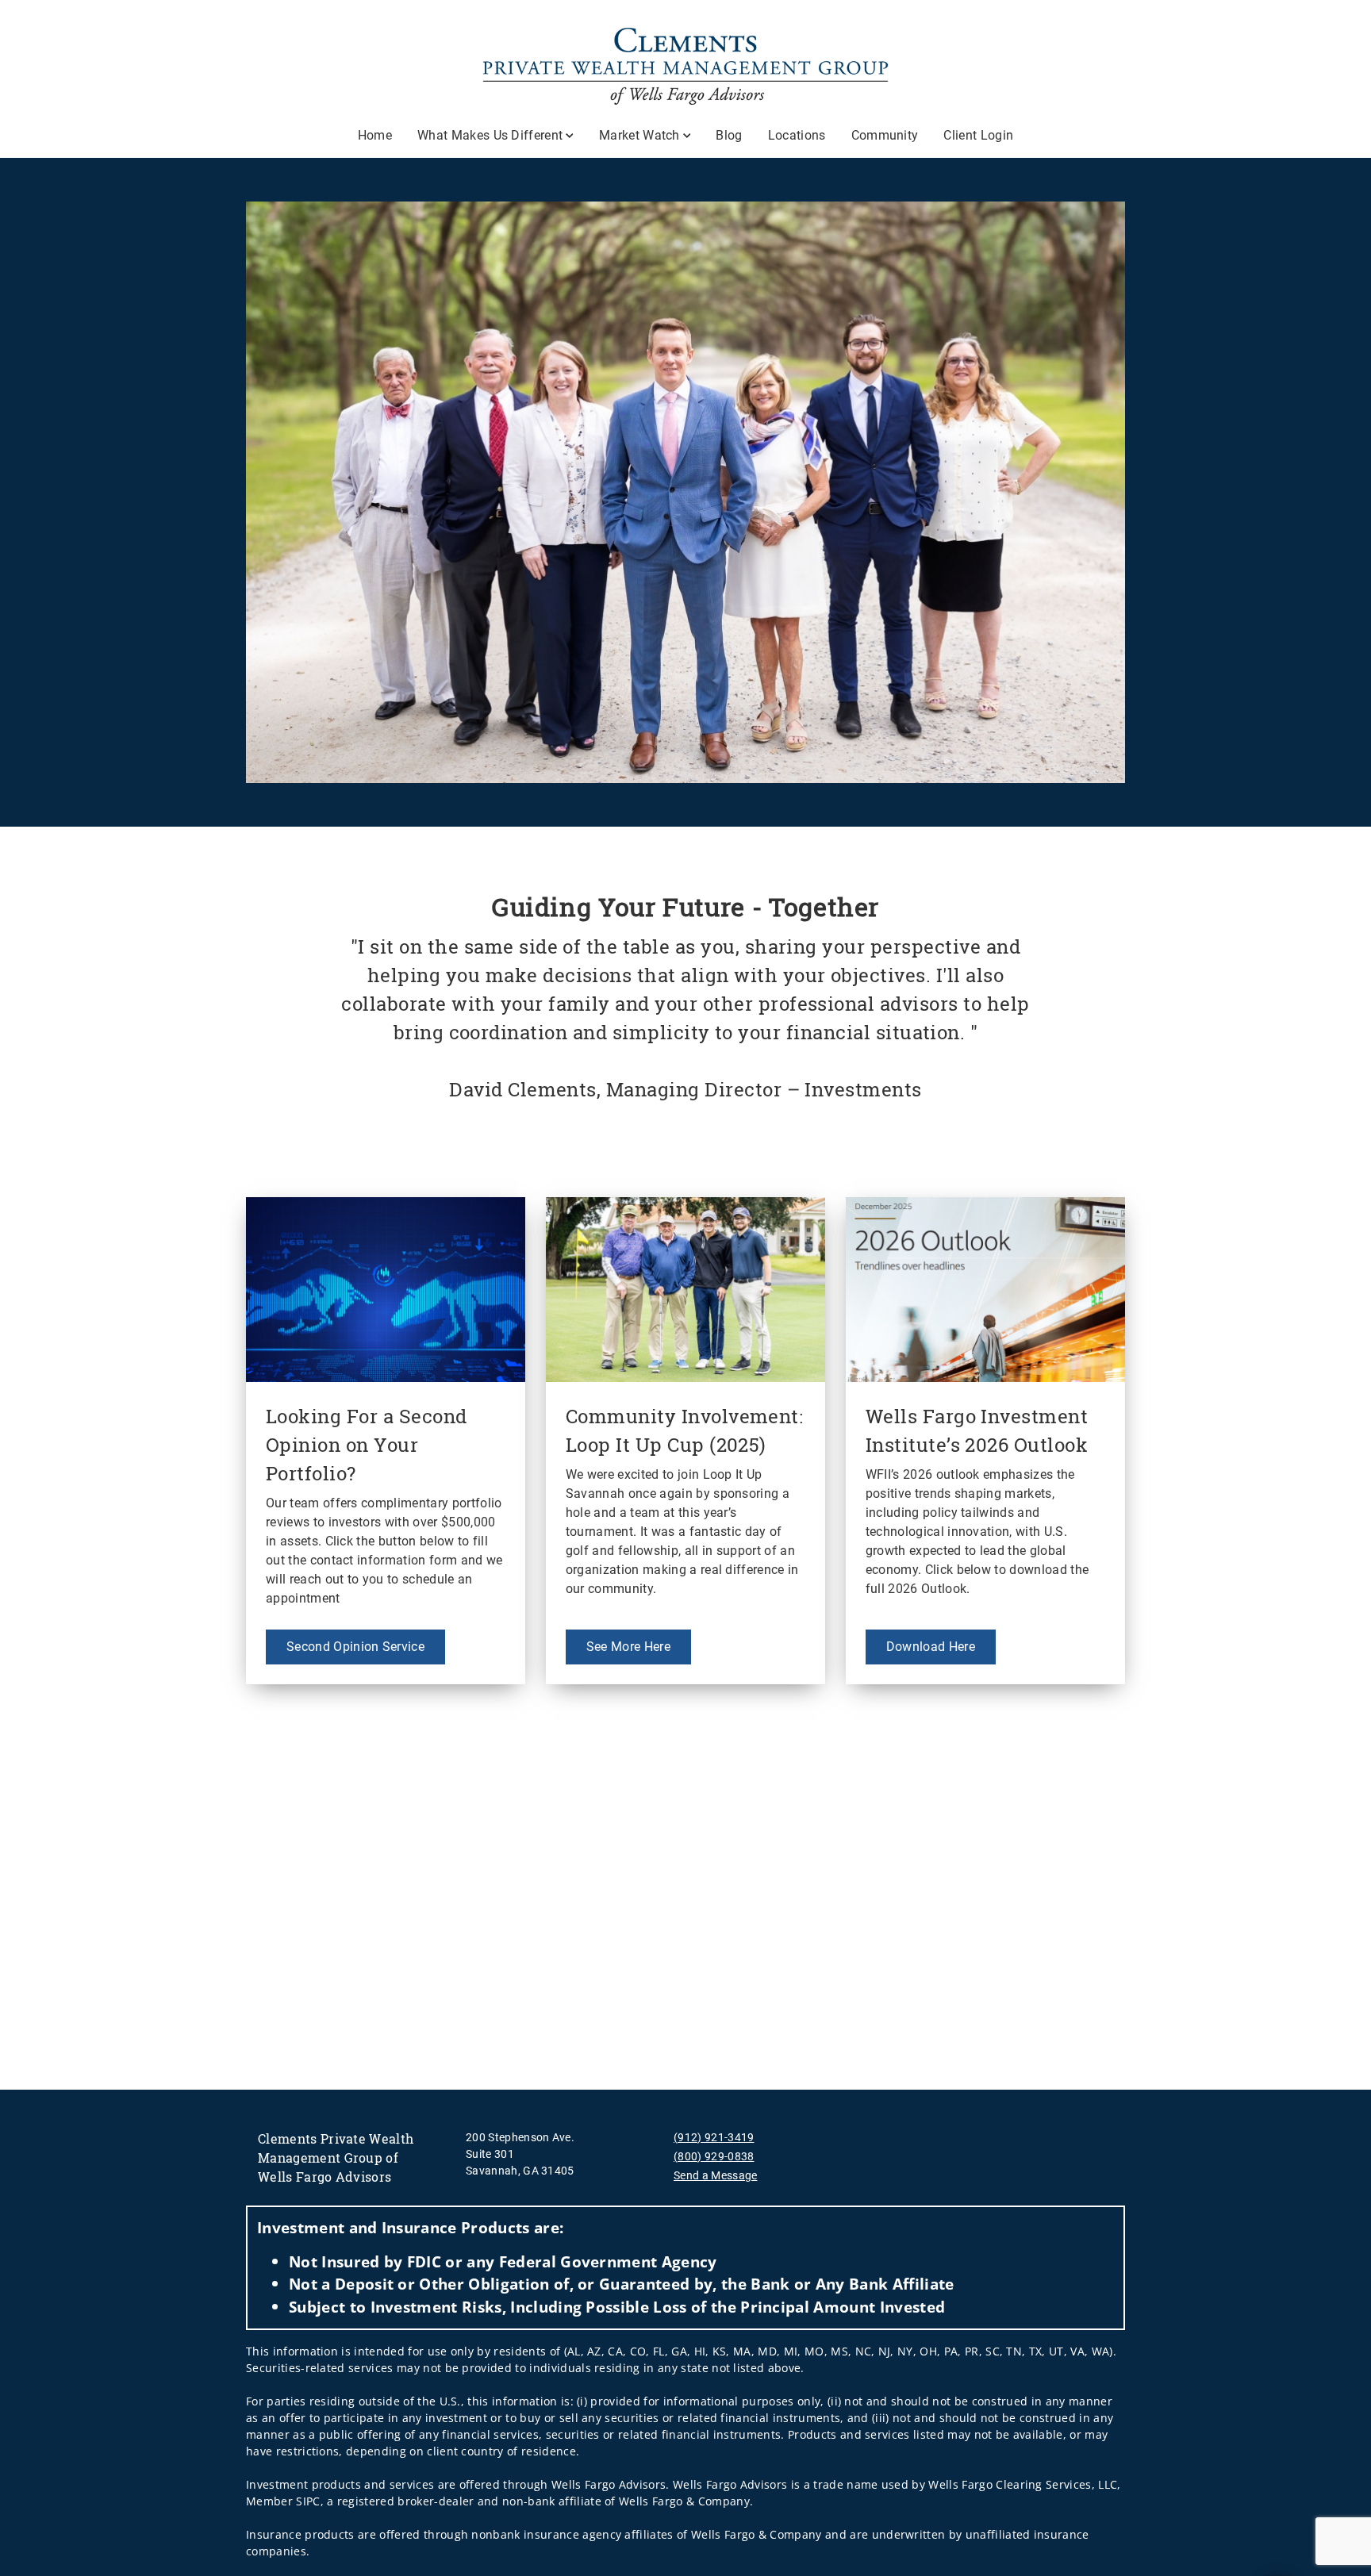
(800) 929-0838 (714, 2156)
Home (375, 135)
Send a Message (715, 2175)
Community (885, 135)
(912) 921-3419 (714, 2137)
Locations (797, 135)
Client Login (978, 135)
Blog (729, 135)
